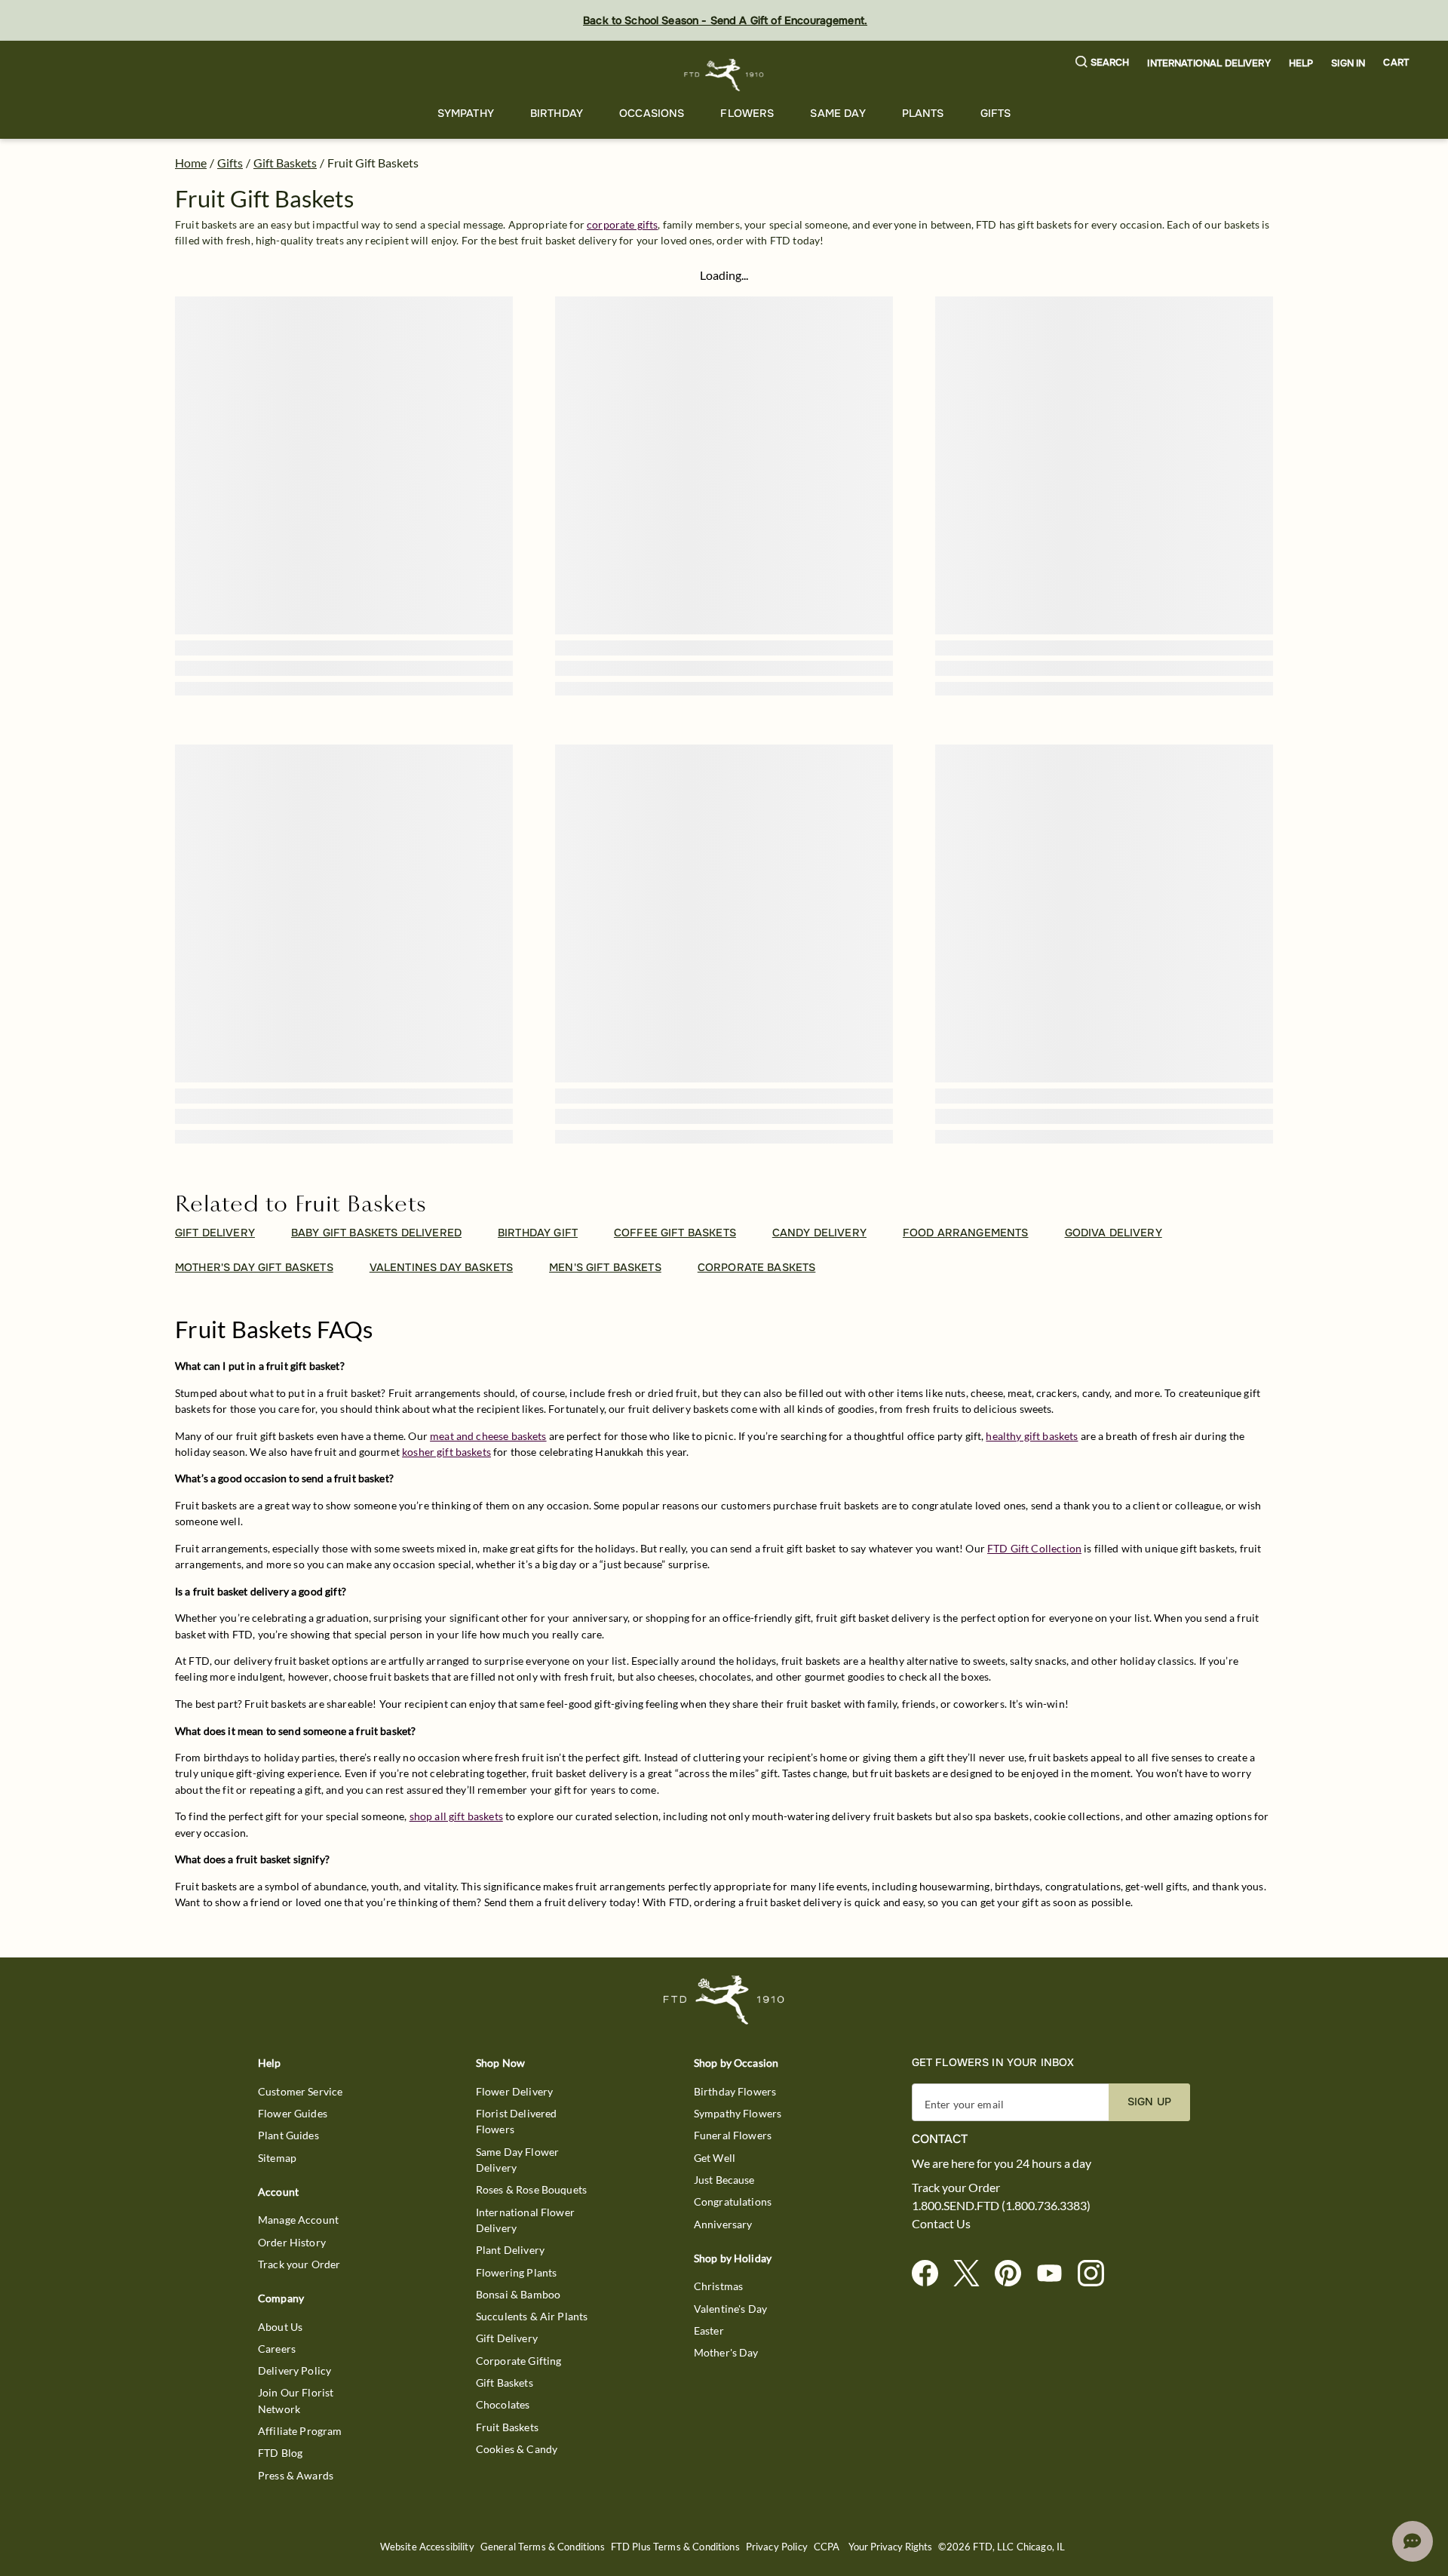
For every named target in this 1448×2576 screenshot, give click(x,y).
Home (191, 163)
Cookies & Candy (517, 2449)
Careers (277, 2349)
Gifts (996, 113)
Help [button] (1301, 63)
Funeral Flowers (733, 2135)
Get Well (715, 2158)
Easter (709, 2330)
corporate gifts (622, 224)
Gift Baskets (285, 163)
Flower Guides (293, 2113)
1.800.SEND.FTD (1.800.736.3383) (1001, 2206)
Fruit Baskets (507, 2427)
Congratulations (733, 2201)
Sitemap (277, 2158)
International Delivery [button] (1209, 63)
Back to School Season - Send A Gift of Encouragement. (725, 20)
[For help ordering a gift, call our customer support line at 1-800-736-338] (724, 75)
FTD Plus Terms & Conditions (675, 2547)
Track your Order (299, 2264)
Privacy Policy (777, 2547)
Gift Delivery (507, 2338)
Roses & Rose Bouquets (531, 2189)
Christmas (718, 2286)
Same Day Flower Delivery (517, 2160)
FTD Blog (280, 2453)
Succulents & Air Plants (532, 2316)
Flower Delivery (514, 2091)
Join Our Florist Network (296, 2400)
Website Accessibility (427, 2547)
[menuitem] (466, 114)
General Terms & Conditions (543, 2547)
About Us (280, 2327)
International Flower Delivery (525, 2220)
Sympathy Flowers (738, 2113)
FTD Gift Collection (1034, 1548)
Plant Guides (288, 2135)
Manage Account (298, 2220)
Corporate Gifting (519, 2361)
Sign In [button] (1348, 63)
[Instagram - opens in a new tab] (1097, 2274)
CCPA (827, 2547)
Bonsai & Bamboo (518, 2294)
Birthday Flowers (735, 2091)
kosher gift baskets (446, 1452)
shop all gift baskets (456, 1816)
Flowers (747, 113)
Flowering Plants (516, 2272)
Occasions (652, 113)
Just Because (724, 2180)
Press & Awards (296, 2475)
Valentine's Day (730, 2309)
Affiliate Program (300, 2431)
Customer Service (300, 2091)
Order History (292, 2242)
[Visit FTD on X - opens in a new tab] (972, 2274)
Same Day (838, 113)
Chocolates (503, 2404)
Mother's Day (726, 2352)
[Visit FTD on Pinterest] (1014, 2274)
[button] (1103, 63)
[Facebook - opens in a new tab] (931, 2274)
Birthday (557, 113)
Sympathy (466, 113)
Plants (923, 113)
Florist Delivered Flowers (517, 2121)
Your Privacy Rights (890, 2547)
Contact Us (941, 2224)
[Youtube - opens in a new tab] (1055, 2274)
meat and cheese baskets (488, 1436)
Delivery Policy (295, 2370)
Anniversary (723, 2224)
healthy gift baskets (1032, 1436)
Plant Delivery (510, 2250)
